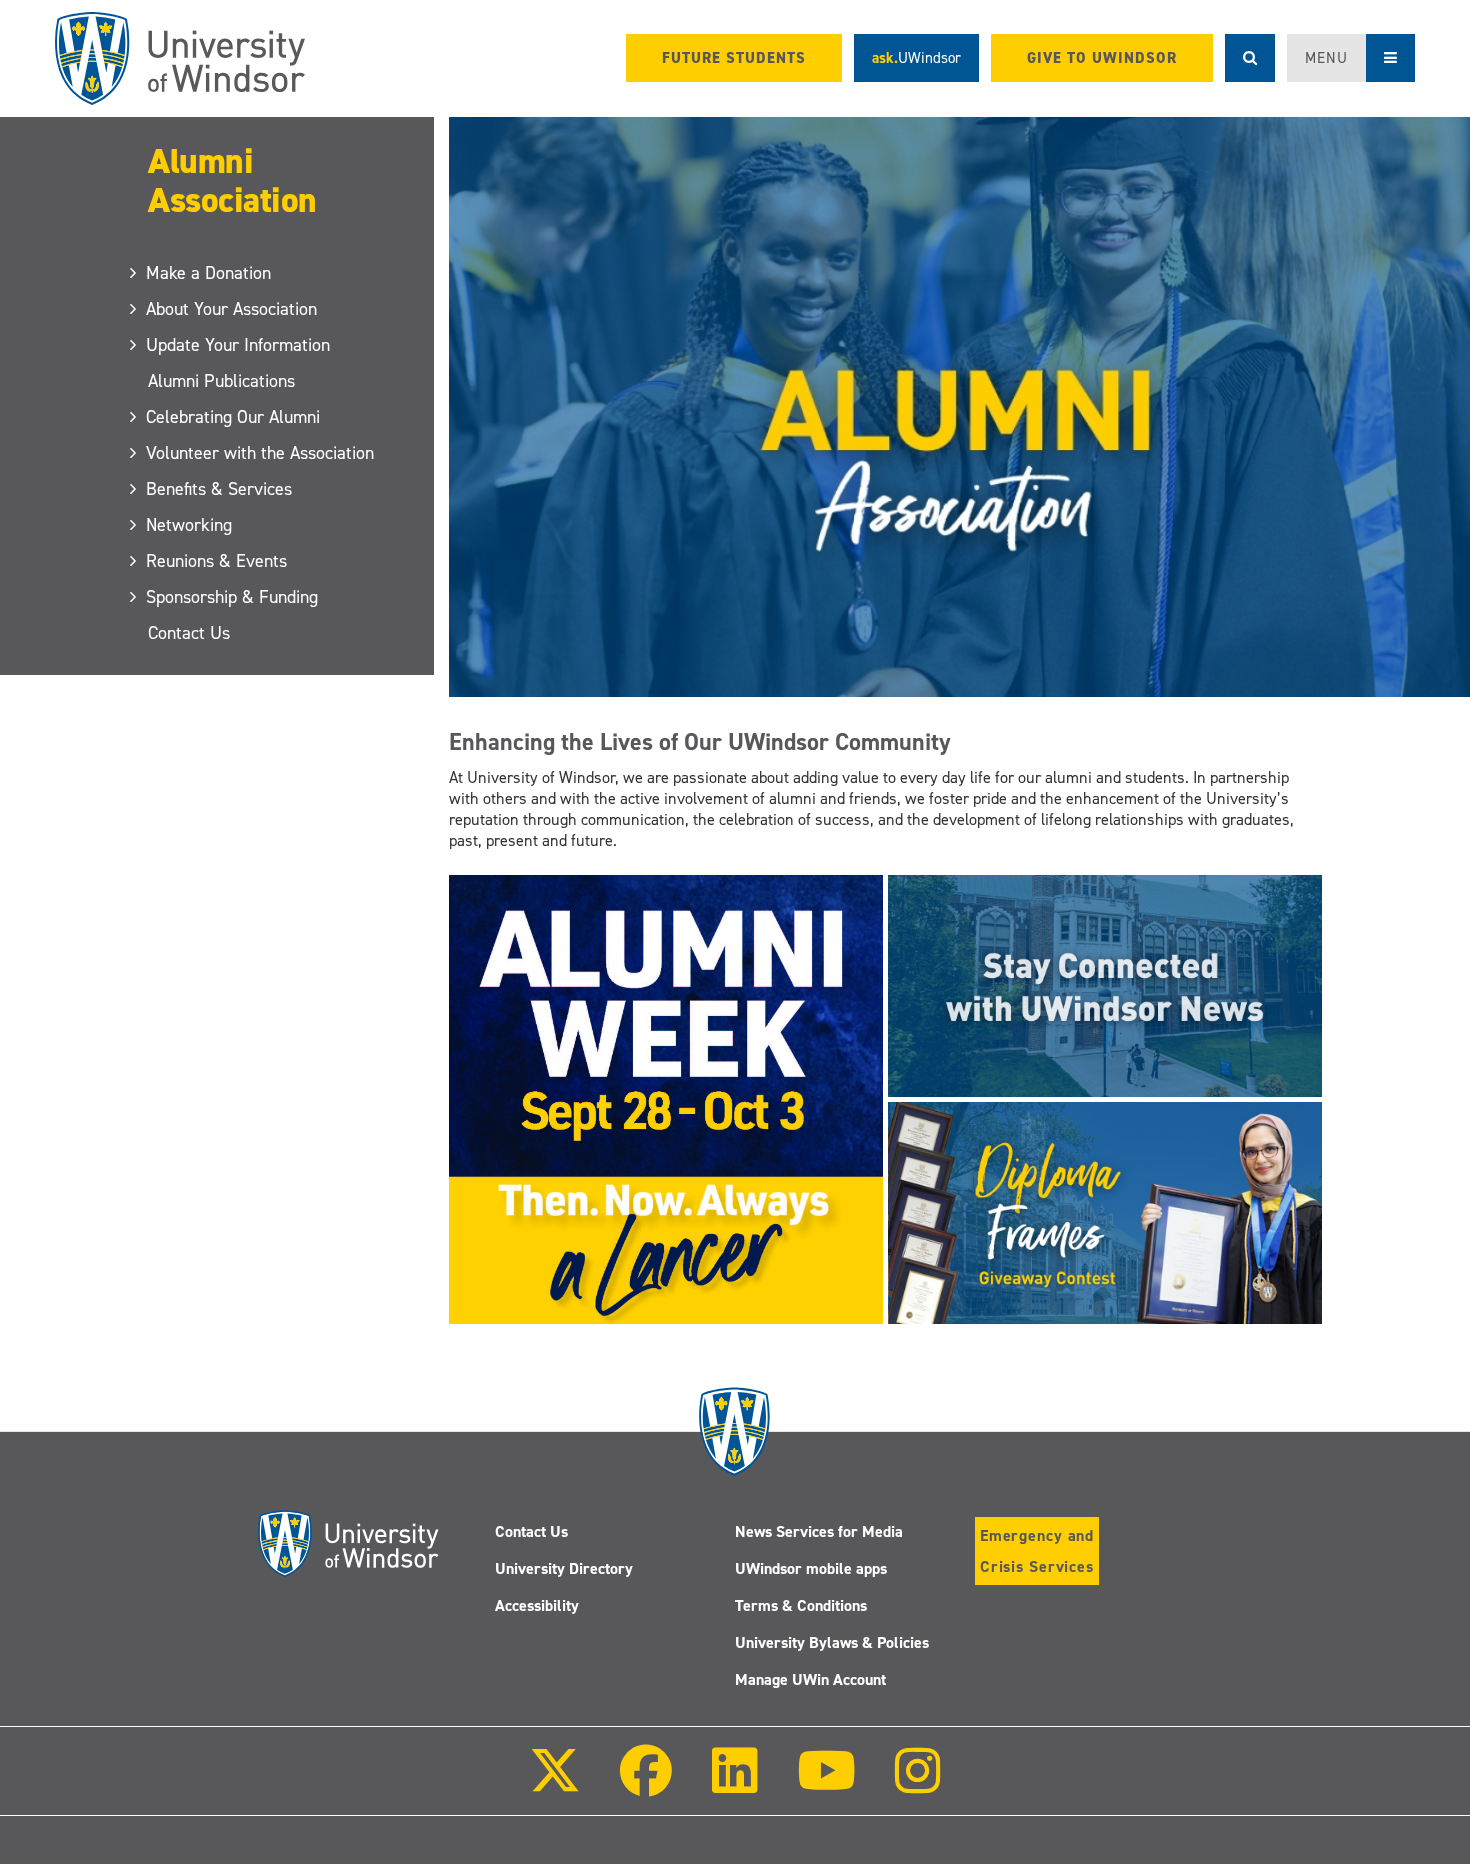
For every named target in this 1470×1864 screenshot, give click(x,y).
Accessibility (537, 1605)
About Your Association (232, 309)
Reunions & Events (217, 561)
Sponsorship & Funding (233, 597)
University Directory (564, 1568)
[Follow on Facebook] (646, 1784)
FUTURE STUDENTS (734, 58)
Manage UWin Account (810, 1679)
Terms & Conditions (801, 1605)
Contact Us (189, 633)
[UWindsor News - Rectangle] (1105, 985)
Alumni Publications (221, 381)
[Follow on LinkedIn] (734, 1784)
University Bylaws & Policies (832, 1642)
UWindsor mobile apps (811, 1568)
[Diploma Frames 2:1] (1105, 1212)
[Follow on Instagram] (918, 1784)
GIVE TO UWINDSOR (1102, 58)
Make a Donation (209, 273)
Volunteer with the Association (261, 453)
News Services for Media (819, 1531)
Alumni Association (232, 180)
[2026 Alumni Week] (666, 1098)
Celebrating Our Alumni (234, 417)
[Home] (180, 58)
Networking (190, 525)
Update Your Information (239, 345)
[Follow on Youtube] (826, 1784)
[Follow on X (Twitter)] (555, 1784)
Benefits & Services (220, 489)
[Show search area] (1250, 58)
